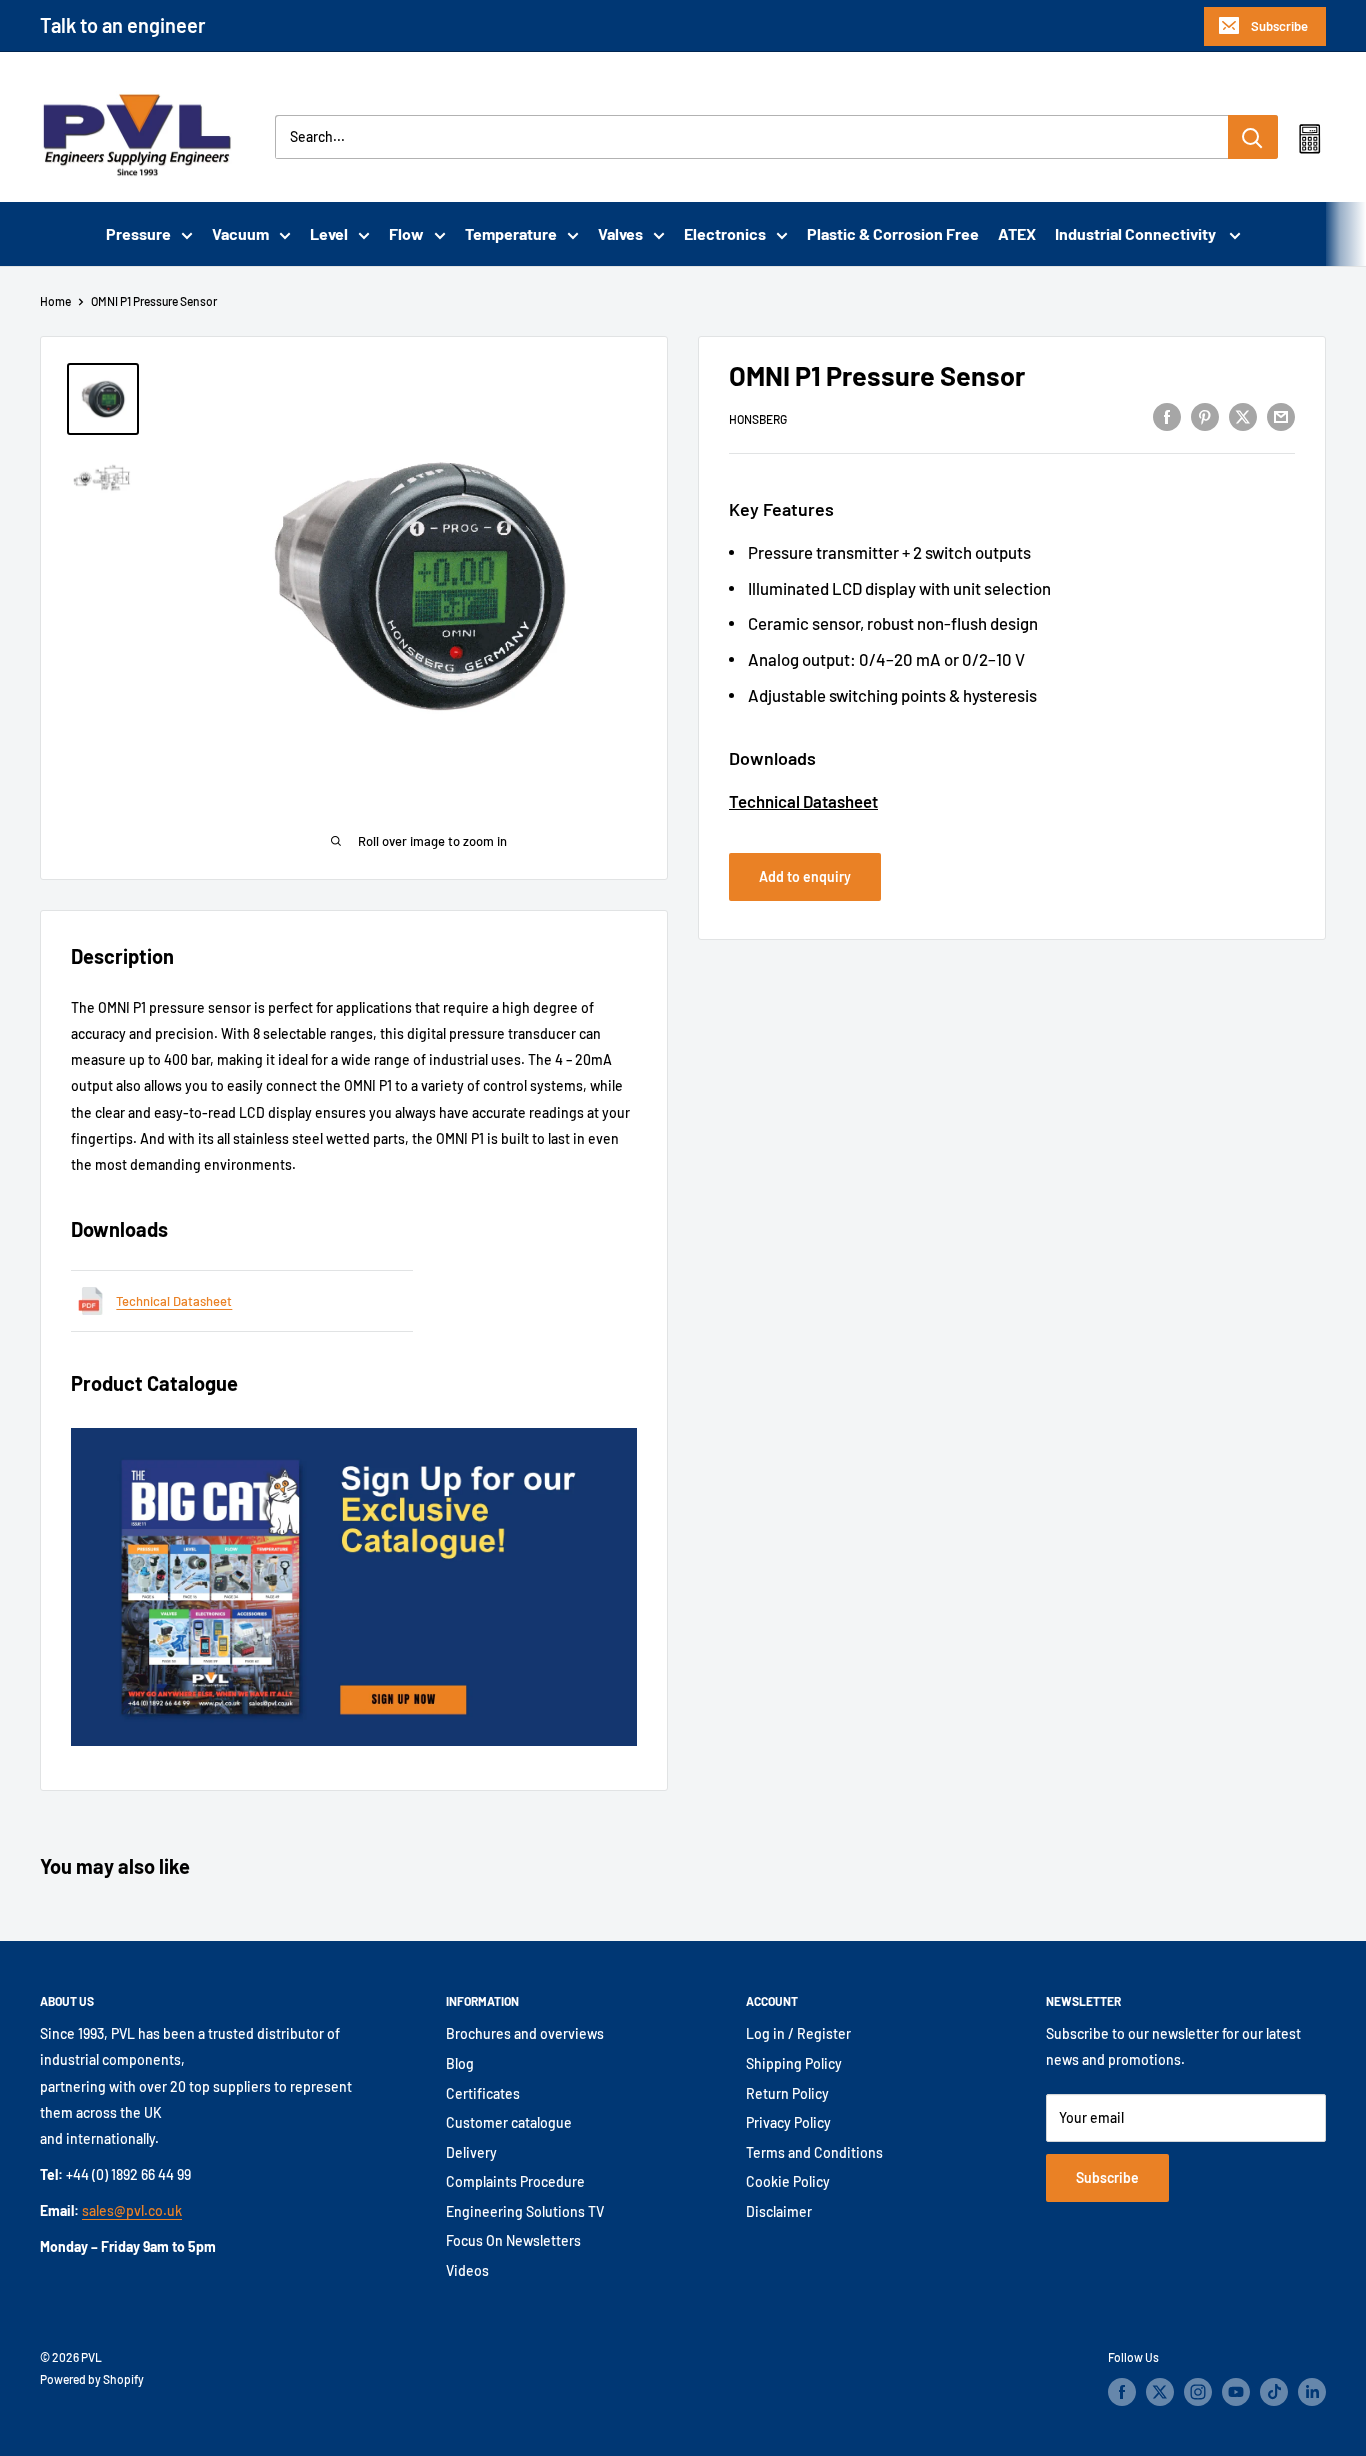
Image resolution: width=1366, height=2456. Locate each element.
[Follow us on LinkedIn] (1312, 2392)
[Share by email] (1281, 416)
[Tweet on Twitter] (1243, 416)
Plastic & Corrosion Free (893, 233)
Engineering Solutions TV (525, 2211)
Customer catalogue (509, 2122)
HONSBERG (758, 419)
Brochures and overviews (525, 2033)
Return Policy (787, 2093)
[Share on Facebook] (1167, 416)
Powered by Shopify (92, 2379)
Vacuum (240, 233)
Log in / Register (798, 2033)
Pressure (138, 233)
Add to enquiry (805, 876)
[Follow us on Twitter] (1160, 2392)
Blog (460, 2063)
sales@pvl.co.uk (132, 2210)
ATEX (1017, 233)
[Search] (1253, 137)
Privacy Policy (788, 2122)
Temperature (511, 233)
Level (329, 233)
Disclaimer (779, 2211)
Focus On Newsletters (513, 2240)
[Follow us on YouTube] (1236, 2392)
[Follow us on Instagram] (1198, 2392)
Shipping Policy (794, 2063)
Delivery (471, 2152)
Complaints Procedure (515, 2181)
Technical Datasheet (803, 801)
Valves (620, 233)
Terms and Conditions (814, 2152)
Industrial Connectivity (1137, 233)
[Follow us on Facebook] (1122, 2392)
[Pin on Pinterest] (1205, 416)
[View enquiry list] (1309, 143)
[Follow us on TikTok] (1274, 2392)
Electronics (725, 233)
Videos (467, 2270)
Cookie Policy (788, 2181)
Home (55, 301)
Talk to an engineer (123, 25)
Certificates (483, 2093)
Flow (406, 233)
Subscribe (1279, 26)
